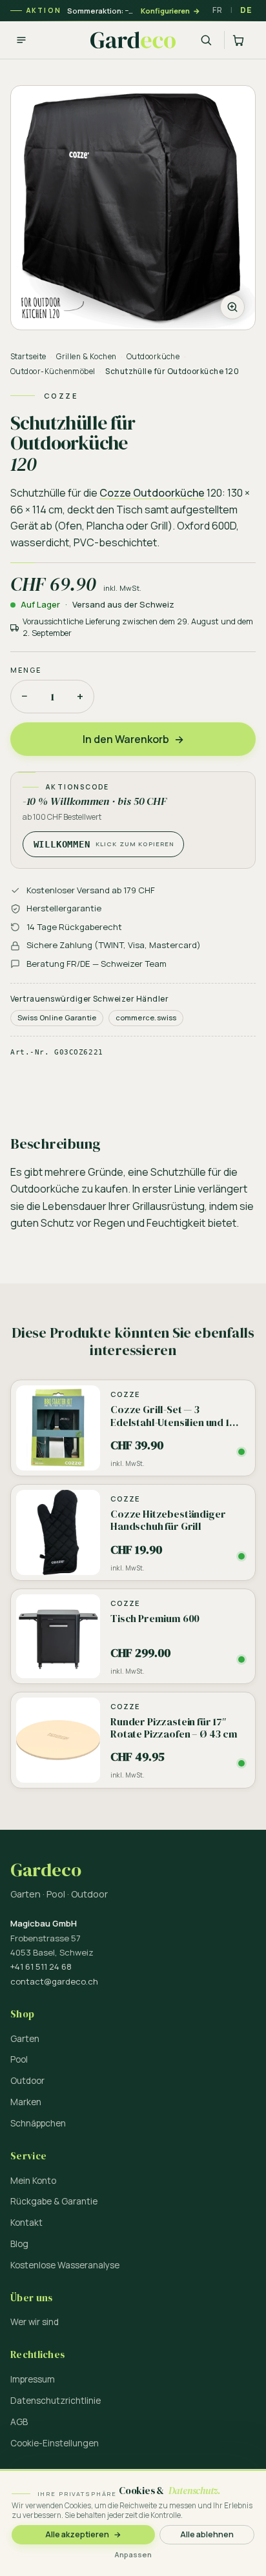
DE (246, 10)
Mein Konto (33, 2181)
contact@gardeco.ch (54, 1981)
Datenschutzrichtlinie (56, 2401)
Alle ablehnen (207, 2534)
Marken (26, 2102)
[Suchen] (206, 40)
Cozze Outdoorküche (152, 493)
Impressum (33, 2379)
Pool (19, 2059)
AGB (19, 2422)
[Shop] (21, 40)
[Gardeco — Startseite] (133, 40)
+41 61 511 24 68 (41, 1967)
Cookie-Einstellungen (55, 2443)
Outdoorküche (153, 356)
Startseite (28, 356)
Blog (19, 2244)
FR (217, 10)
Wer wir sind (35, 2322)
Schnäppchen (38, 2123)
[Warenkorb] (240, 40)
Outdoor (27, 2081)
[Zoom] (133, 208)
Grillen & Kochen (86, 356)
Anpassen (133, 2554)
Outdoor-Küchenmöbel (53, 371)
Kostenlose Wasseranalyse (65, 2265)
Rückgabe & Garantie (54, 2201)
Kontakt (26, 2223)
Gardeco (46, 1870)
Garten (25, 2039)
